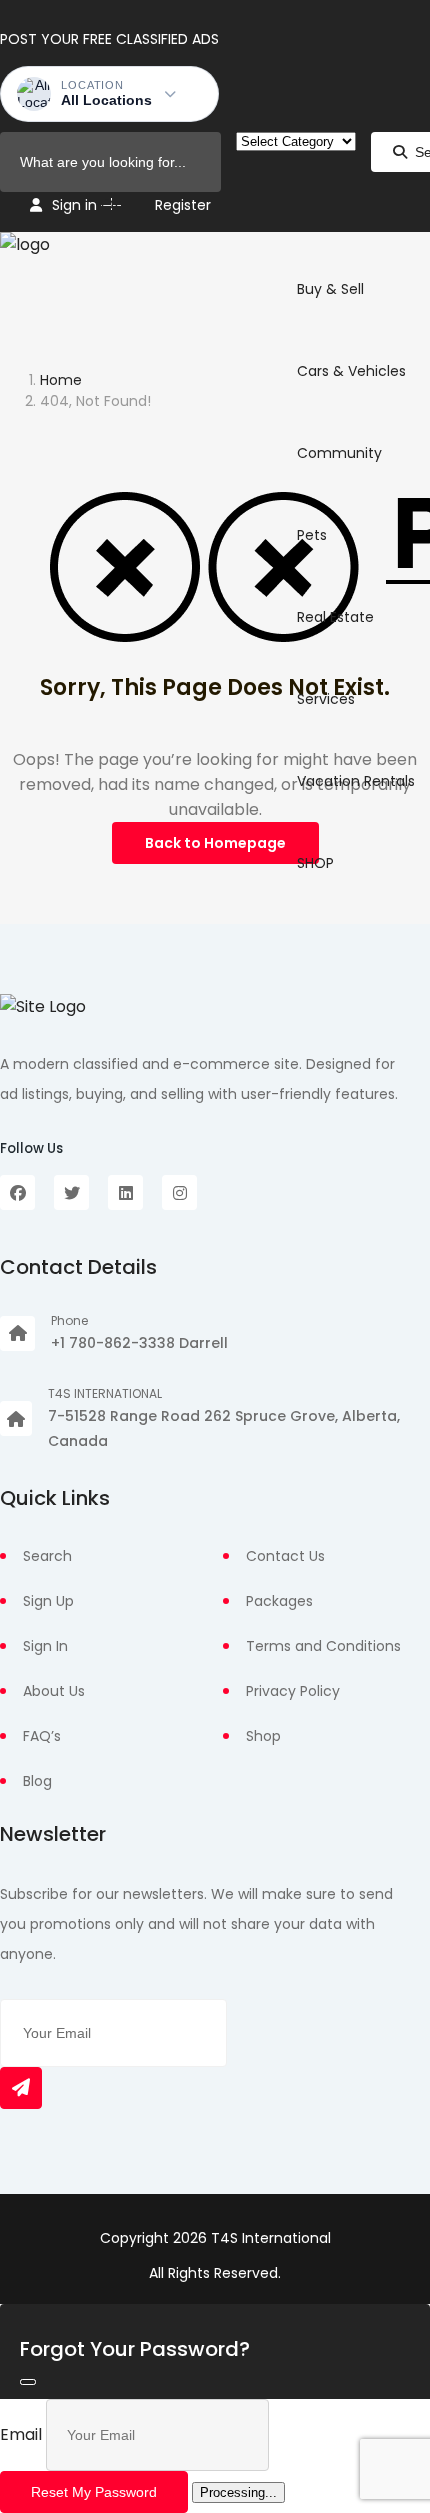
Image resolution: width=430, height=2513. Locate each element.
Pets (312, 535)
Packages (279, 1601)
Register (183, 205)
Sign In (45, 1646)
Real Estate (335, 617)
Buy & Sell (330, 289)
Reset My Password (94, 2492)
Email (21, 2434)
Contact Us (285, 1556)
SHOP (315, 863)
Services (326, 699)
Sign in (74, 205)
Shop (263, 1736)
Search (47, 1556)
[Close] (28, 2382)
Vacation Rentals (356, 781)
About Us (54, 1691)
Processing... (238, 2492)
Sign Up (48, 1601)
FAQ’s (42, 1736)
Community (339, 453)
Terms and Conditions (323, 1646)
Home (61, 380)
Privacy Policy (293, 1691)
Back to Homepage (215, 843)
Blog (37, 1781)
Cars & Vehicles (351, 371)
